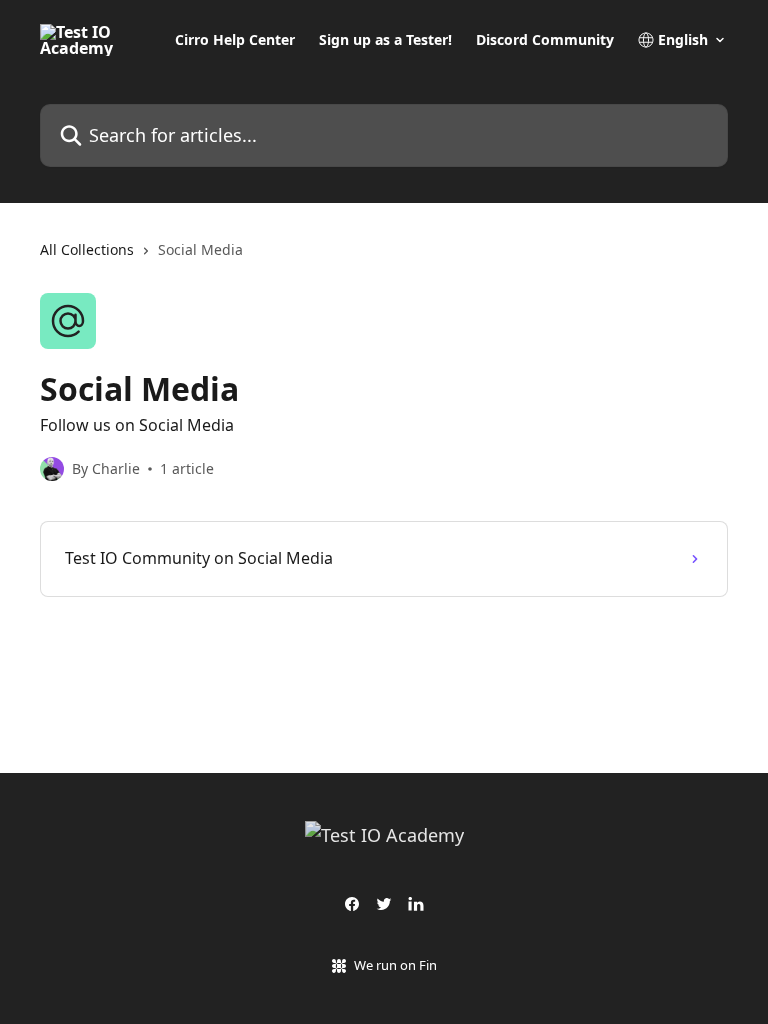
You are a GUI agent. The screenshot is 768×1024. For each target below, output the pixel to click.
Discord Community (545, 40)
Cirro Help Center (235, 40)
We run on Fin (395, 965)
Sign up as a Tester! (385, 40)
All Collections (87, 249)
